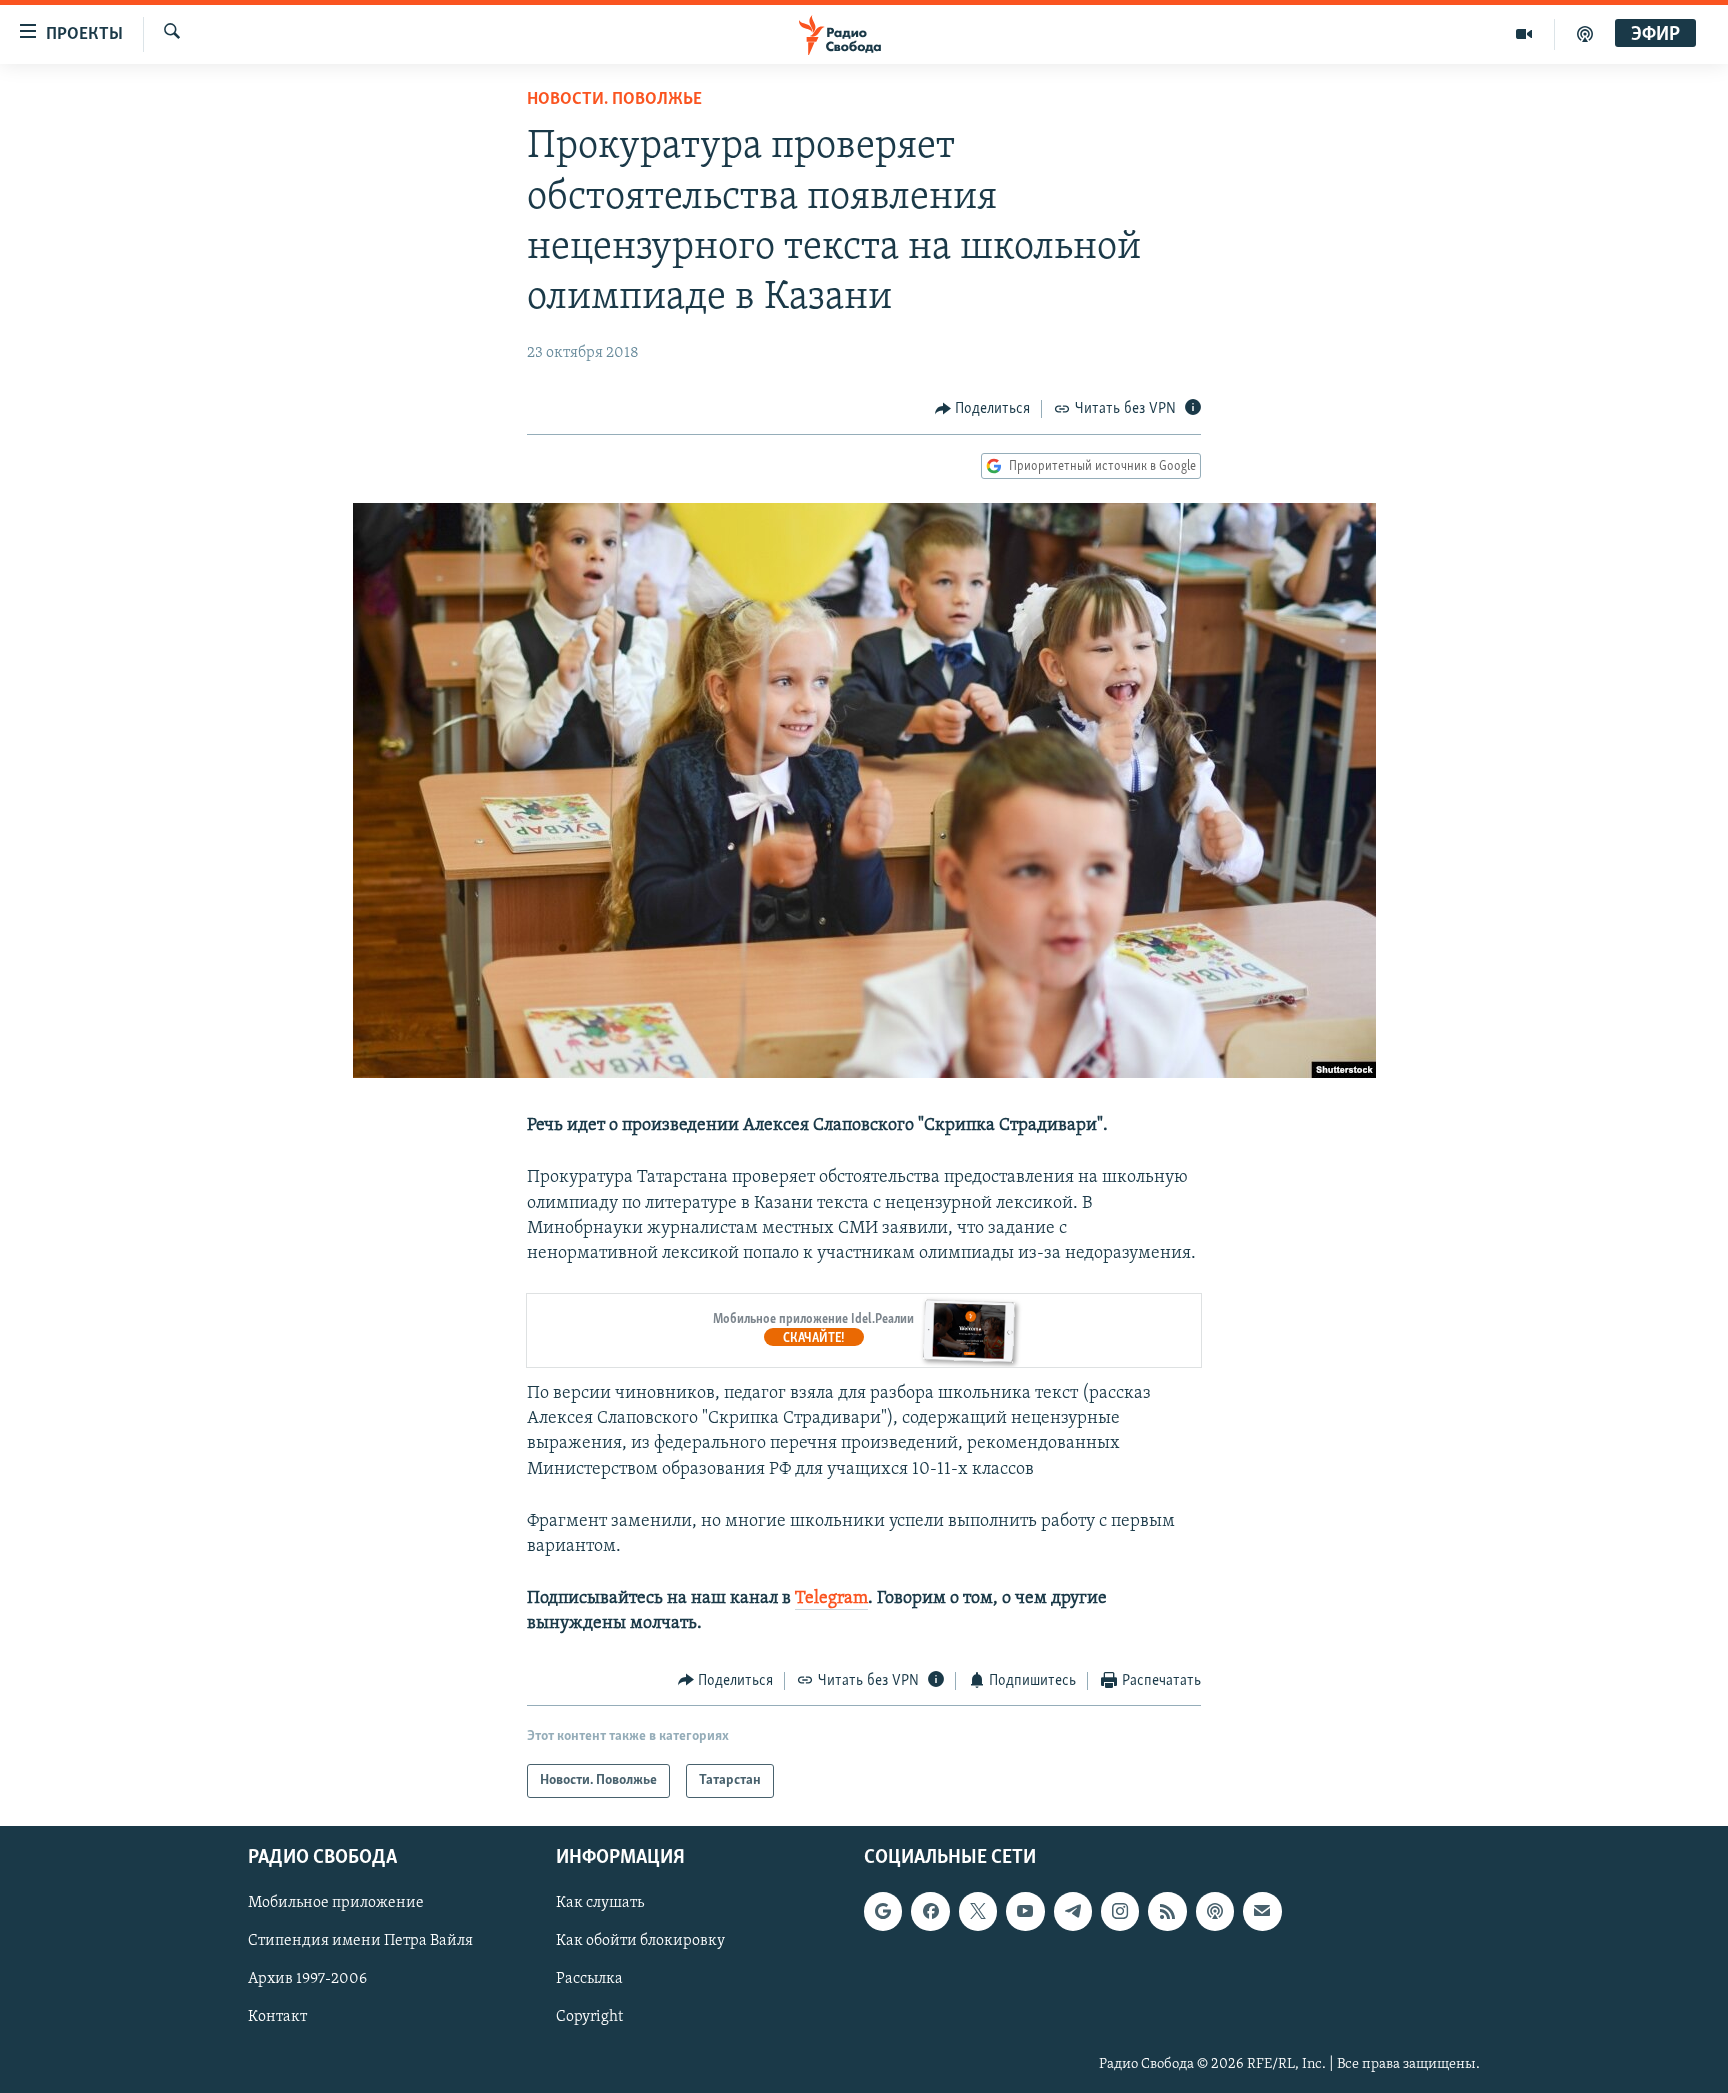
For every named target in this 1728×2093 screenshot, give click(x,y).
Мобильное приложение (336, 1903)
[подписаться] (1262, 1911)
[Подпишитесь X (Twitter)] (978, 1911)
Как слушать (600, 1903)
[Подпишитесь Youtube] (1025, 1911)
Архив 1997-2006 (307, 1980)
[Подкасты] (1215, 1911)
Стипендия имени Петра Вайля (360, 1941)
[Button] (983, 409)
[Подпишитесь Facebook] (930, 1911)
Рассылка (589, 1980)
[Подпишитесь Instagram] (1120, 1911)
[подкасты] (1585, 34)
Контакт (277, 2018)
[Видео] (1524, 34)
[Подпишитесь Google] (883, 1911)
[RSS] (1167, 1911)
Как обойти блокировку (640, 1941)
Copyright (589, 2018)
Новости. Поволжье (614, 100)
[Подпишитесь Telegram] (1073, 1911)
